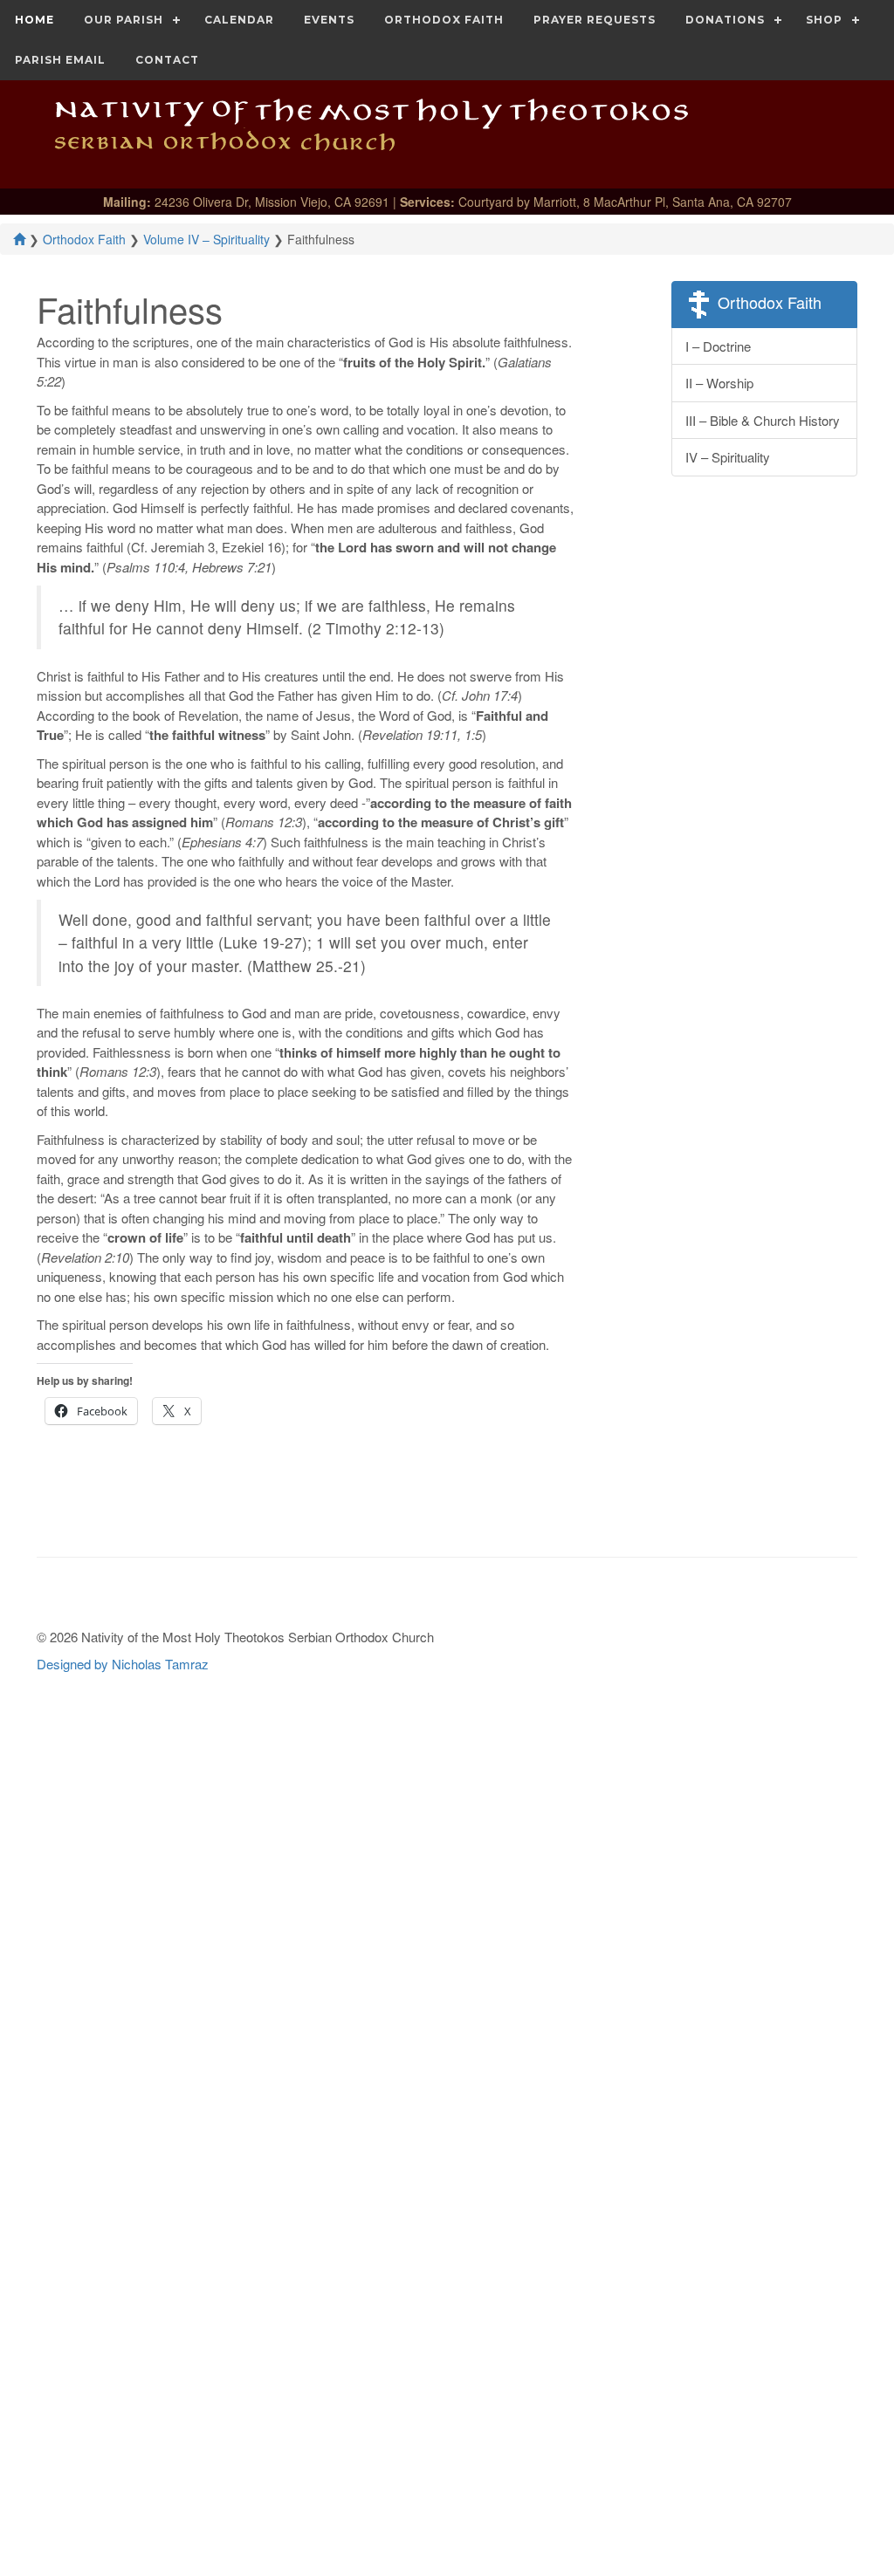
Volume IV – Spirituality (206, 239)
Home (34, 20)
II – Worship (719, 383)
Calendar (239, 20)
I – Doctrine (718, 346)
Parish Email (60, 60)
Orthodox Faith (444, 20)
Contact (167, 60)
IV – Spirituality (728, 457)
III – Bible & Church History (763, 420)
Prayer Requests (595, 20)
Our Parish (124, 20)
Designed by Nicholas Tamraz (123, 1664)
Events (329, 20)
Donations (725, 20)
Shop (824, 20)
